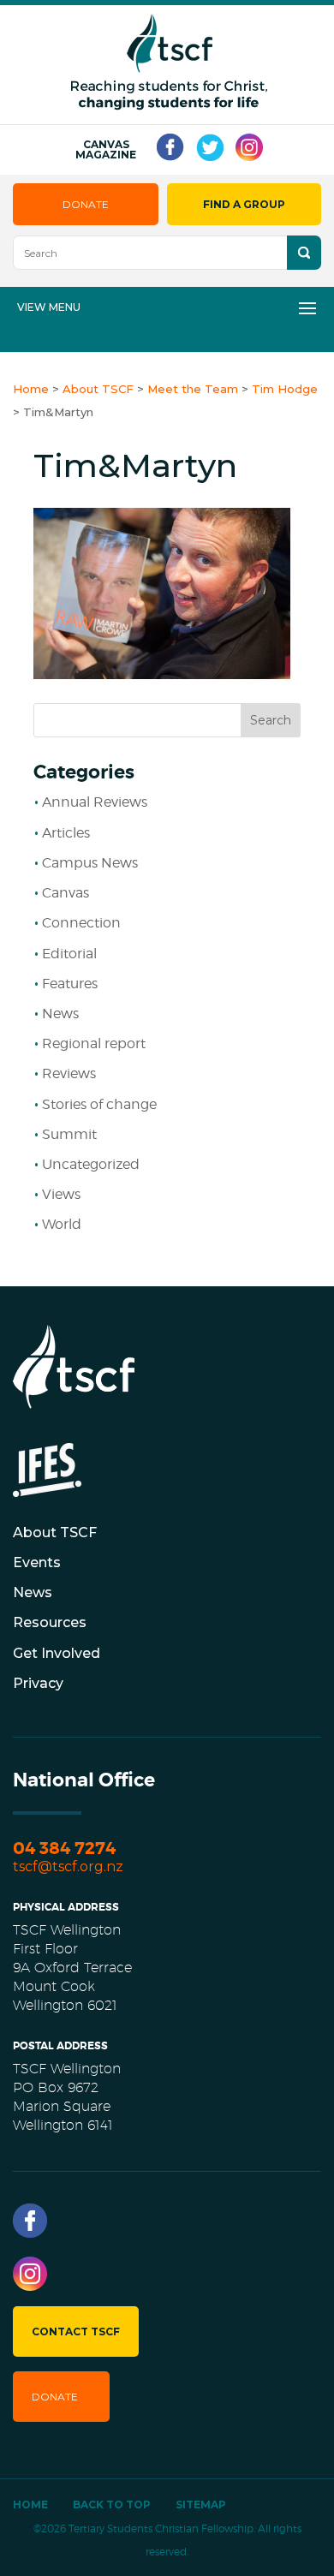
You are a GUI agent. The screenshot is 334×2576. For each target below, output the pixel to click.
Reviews (69, 1073)
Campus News (90, 863)
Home (30, 2504)
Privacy (38, 1683)
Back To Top (112, 2504)
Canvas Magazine (106, 150)
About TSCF (55, 1532)
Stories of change (99, 1104)
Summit (69, 1134)
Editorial (69, 954)
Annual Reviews (95, 802)
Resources (50, 1622)
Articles (66, 833)
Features (70, 984)
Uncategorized (91, 1164)
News (60, 1014)
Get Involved (57, 1653)
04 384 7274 (64, 1849)
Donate (86, 204)
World (62, 1224)
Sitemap (201, 2504)
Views (61, 1194)
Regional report (94, 1044)
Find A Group (244, 204)
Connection (81, 923)
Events (37, 1562)
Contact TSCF (76, 2332)
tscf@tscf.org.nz (68, 1866)
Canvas (66, 893)
